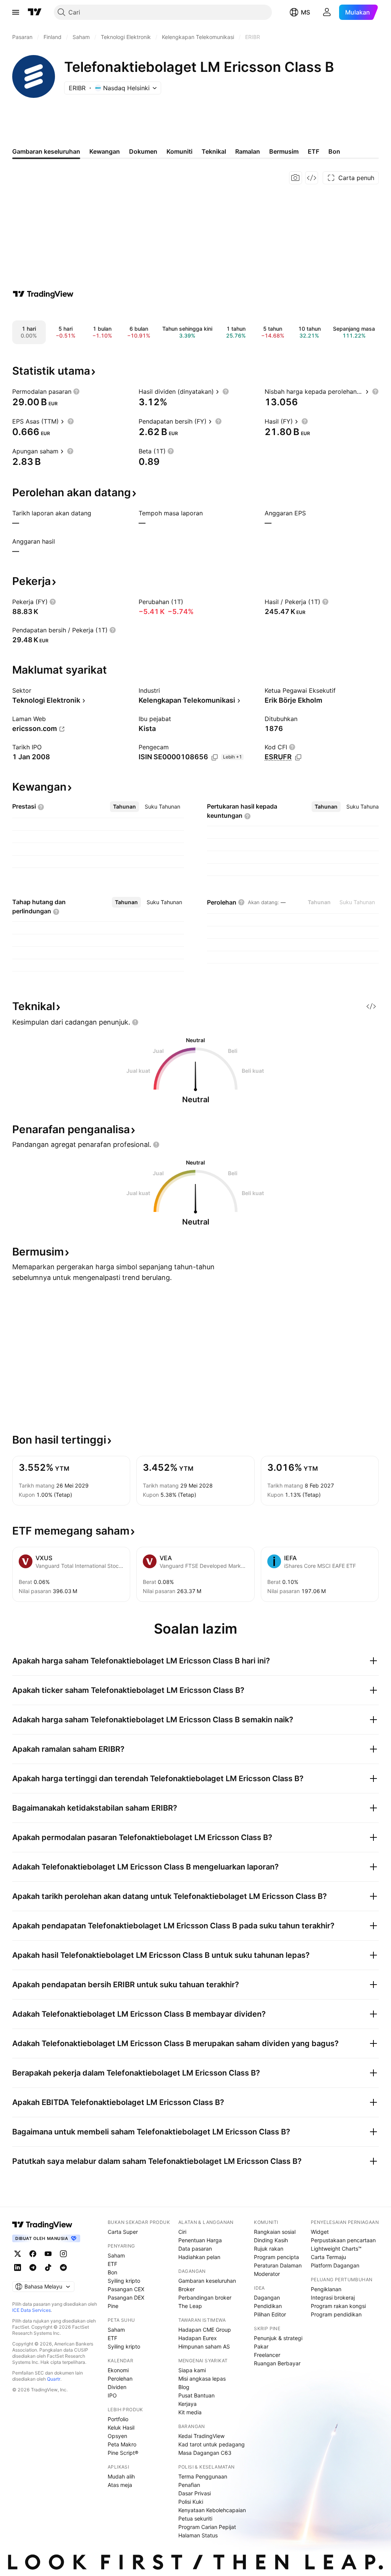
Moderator (267, 2274)
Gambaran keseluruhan (207, 2281)
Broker (187, 2289)
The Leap (190, 2306)
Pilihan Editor (270, 2314)
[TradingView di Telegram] (33, 2267)
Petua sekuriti (195, 2518)
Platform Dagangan (335, 2265)
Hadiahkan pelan (199, 2257)
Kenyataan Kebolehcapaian (212, 2510)
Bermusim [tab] (284, 151)
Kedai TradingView (201, 2436)
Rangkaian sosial (275, 2232)
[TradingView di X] (18, 2254)
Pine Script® (123, 2453)
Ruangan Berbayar (277, 2363)
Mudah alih (121, 2476)
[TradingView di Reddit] (63, 2267)
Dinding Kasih (271, 2240)
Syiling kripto (124, 2281)
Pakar (261, 2346)
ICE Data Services (32, 2310)
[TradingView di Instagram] (63, 2254)
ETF (112, 2264)
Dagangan (267, 2297)
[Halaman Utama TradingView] (35, 12)
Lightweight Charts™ (336, 2249)
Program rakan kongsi (338, 2306)
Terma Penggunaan (203, 2476)
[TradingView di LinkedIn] (18, 2267)
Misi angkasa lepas (202, 2379)
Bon (112, 2272)
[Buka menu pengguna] (327, 12)
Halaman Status (198, 2535)
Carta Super (123, 2232)
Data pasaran (195, 2249)
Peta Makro (122, 2444)
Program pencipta (276, 2257)
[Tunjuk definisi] (76, 391)
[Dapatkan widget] (312, 178)
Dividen (117, 2387)
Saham (116, 2255)
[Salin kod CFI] (298, 757)
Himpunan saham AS (204, 2346)
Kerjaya (187, 2404)
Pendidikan (268, 2306)
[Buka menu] (16, 12)
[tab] (124, 807)
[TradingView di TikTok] (48, 2267)
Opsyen (117, 2436)
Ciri (182, 2232)
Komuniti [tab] (179, 151)
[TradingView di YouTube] (48, 2254)
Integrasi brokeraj (333, 2297)
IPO (112, 2395)
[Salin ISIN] (215, 757)
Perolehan (120, 2379)
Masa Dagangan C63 (205, 2453)
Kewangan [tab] (105, 151)
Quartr (54, 2379)
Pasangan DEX (126, 2297)
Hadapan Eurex (198, 2338)
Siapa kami (192, 2370)
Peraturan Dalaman (278, 2265)
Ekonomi (118, 2370)
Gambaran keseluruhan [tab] (46, 151)
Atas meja (120, 2485)
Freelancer (267, 2355)
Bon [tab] (334, 151)
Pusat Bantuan (196, 2395)
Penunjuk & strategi (278, 2338)
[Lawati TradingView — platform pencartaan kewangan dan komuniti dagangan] (43, 294)
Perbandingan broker (205, 2297)
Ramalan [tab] (248, 151)
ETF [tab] (313, 151)
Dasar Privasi (195, 2493)
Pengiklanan (326, 2289)
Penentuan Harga (200, 2240)
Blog (184, 2387)
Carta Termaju (328, 2257)
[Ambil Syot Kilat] (296, 178)
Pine (113, 2306)
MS (305, 12)
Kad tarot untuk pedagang (212, 2444)
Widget (320, 2232)
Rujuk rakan (269, 2249)
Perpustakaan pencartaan (343, 2240)
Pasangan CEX (126, 2289)
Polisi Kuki (191, 2502)
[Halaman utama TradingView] (42, 2225)
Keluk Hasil (121, 2427)
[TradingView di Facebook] (33, 2254)
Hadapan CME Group (205, 2330)
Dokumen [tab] (143, 151)
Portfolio (118, 2419)
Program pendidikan (336, 2314)
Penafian (189, 2485)
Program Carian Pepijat (207, 2527)
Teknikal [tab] (214, 151)
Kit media (190, 2412)
